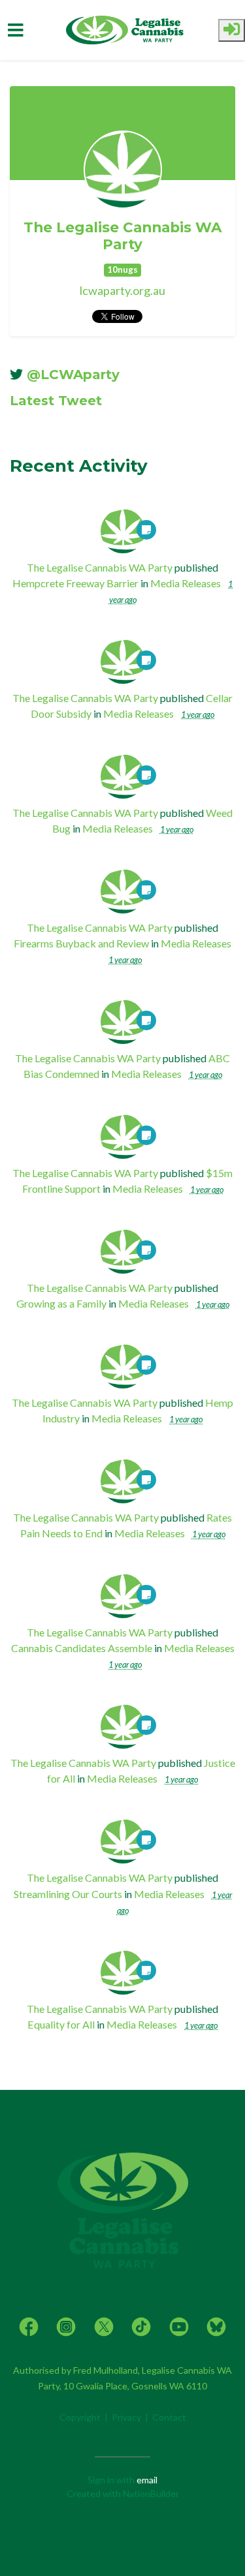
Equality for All (61, 2024)
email (147, 2480)
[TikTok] (141, 2325)
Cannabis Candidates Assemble (82, 1648)
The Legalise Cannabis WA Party (122, 236)
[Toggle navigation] (16, 30)
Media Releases (186, 583)
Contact (169, 2417)
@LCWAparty (73, 375)
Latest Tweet (56, 401)
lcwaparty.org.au (122, 290)
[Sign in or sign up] (232, 30)
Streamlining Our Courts (68, 1894)
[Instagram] (66, 2325)
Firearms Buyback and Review (81, 943)
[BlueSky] (216, 2325)
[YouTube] (179, 2325)
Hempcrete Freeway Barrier (75, 583)
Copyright (80, 2417)
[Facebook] (29, 2325)
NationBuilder (151, 2493)
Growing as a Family (61, 1303)
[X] (104, 2325)
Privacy (126, 2417)
